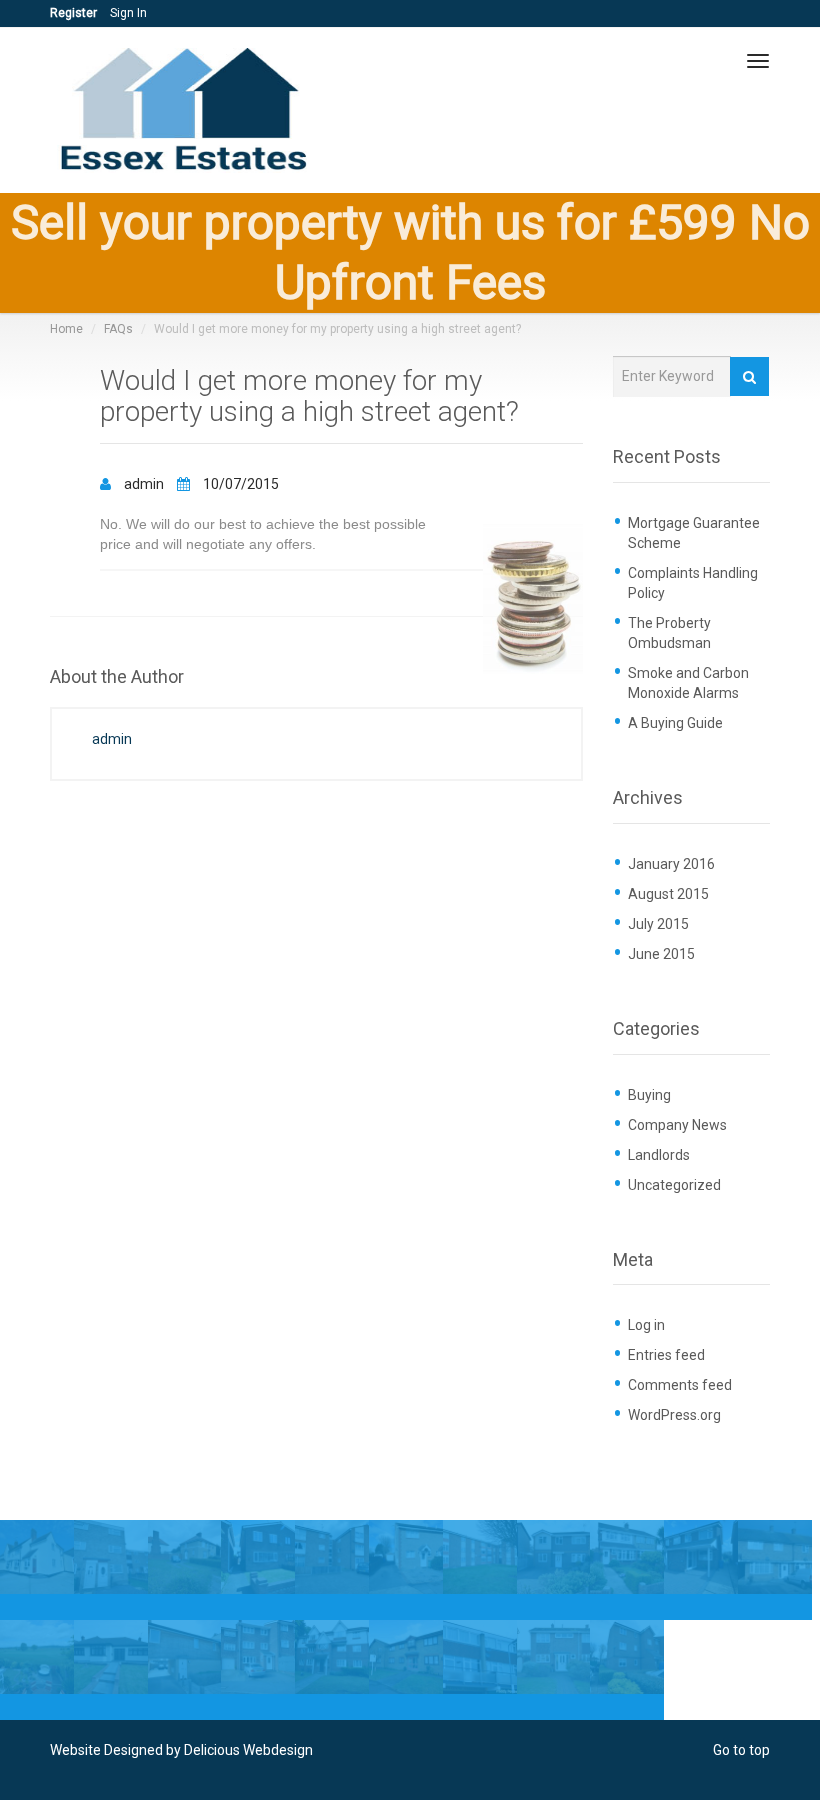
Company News (677, 1125)
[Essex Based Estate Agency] (187, 110)
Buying (649, 1095)
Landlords (659, 1155)
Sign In (128, 13)
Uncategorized (674, 1185)
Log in (646, 1325)
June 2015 (661, 954)
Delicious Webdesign (248, 1750)
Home (66, 329)
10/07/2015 (239, 484)
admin (144, 484)
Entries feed (666, 1355)
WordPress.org (674, 1415)
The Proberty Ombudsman (669, 633)
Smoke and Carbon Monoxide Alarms (688, 683)
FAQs (118, 329)
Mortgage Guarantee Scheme (694, 533)
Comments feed (680, 1385)
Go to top (741, 1750)
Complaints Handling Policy (693, 583)
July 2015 (658, 924)
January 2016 (671, 864)
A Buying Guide (675, 723)
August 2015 (668, 894)
